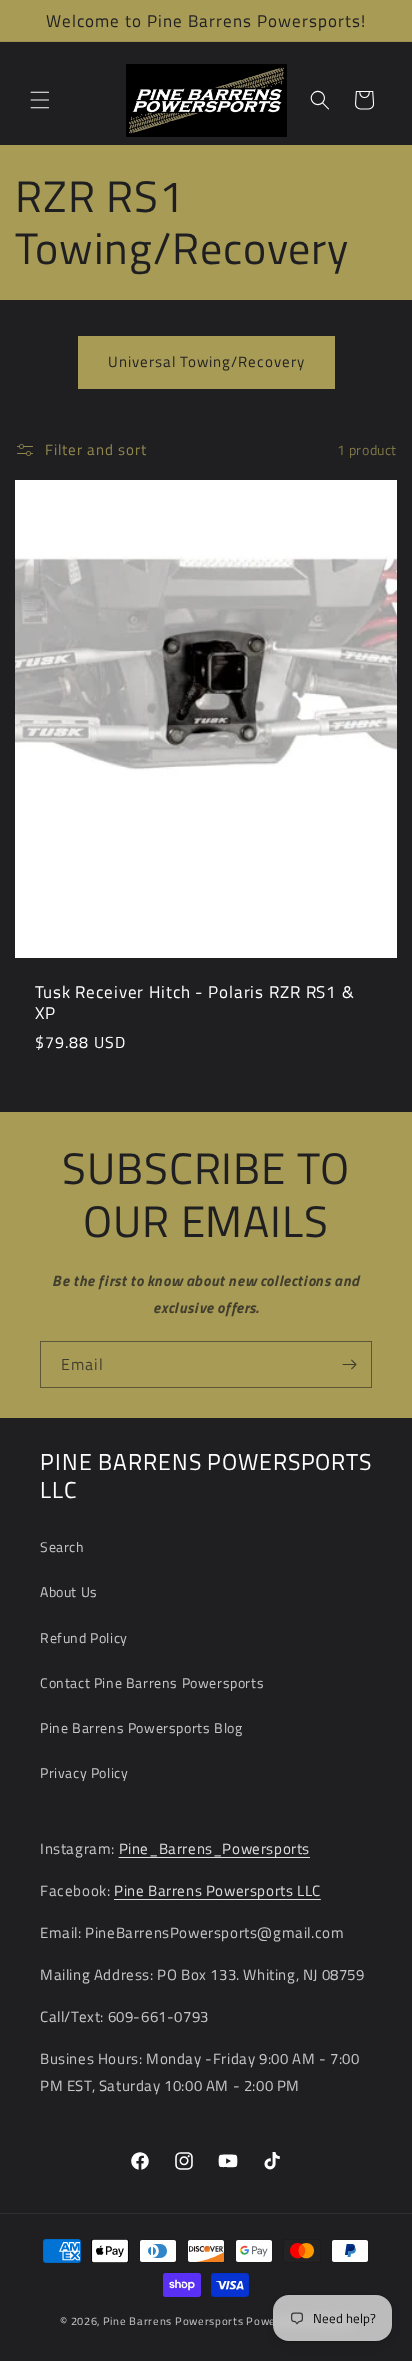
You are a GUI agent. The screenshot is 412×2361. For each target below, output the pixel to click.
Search (62, 1546)
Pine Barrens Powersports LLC (217, 1890)
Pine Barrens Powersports (173, 2321)
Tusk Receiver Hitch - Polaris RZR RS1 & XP (195, 1001)
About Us (69, 1591)
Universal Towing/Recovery (206, 361)
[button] (40, 100)
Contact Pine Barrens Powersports (152, 1682)
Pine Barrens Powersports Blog (141, 1727)
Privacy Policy (84, 1772)
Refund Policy (84, 1637)
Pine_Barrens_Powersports (214, 1848)
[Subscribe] (349, 1364)
